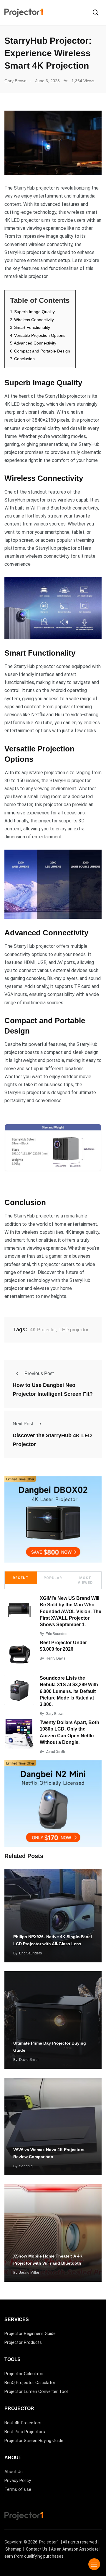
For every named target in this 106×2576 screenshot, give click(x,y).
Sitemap (13, 2549)
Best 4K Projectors (23, 2423)
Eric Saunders (57, 1634)
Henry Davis (56, 1658)
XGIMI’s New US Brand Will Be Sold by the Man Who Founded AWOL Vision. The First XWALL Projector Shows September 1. (71, 1612)
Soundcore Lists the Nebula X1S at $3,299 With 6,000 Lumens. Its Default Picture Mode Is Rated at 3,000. (69, 1691)
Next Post (23, 1424)
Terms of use (18, 2489)
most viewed (85, 1580)
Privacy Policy (18, 2480)
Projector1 (49, 2542)
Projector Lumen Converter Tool (36, 2391)
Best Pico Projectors (25, 2432)
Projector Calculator (24, 2374)
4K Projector (43, 1330)
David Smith (55, 1752)
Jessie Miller (29, 2273)
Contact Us (37, 2549)
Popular (53, 1578)
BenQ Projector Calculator (30, 2383)
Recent (21, 1578)
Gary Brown (55, 1714)
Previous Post (39, 1373)
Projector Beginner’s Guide (30, 2334)
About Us (14, 2472)
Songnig (26, 2166)
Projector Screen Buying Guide (34, 2441)
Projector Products (23, 2342)
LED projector (74, 1330)
